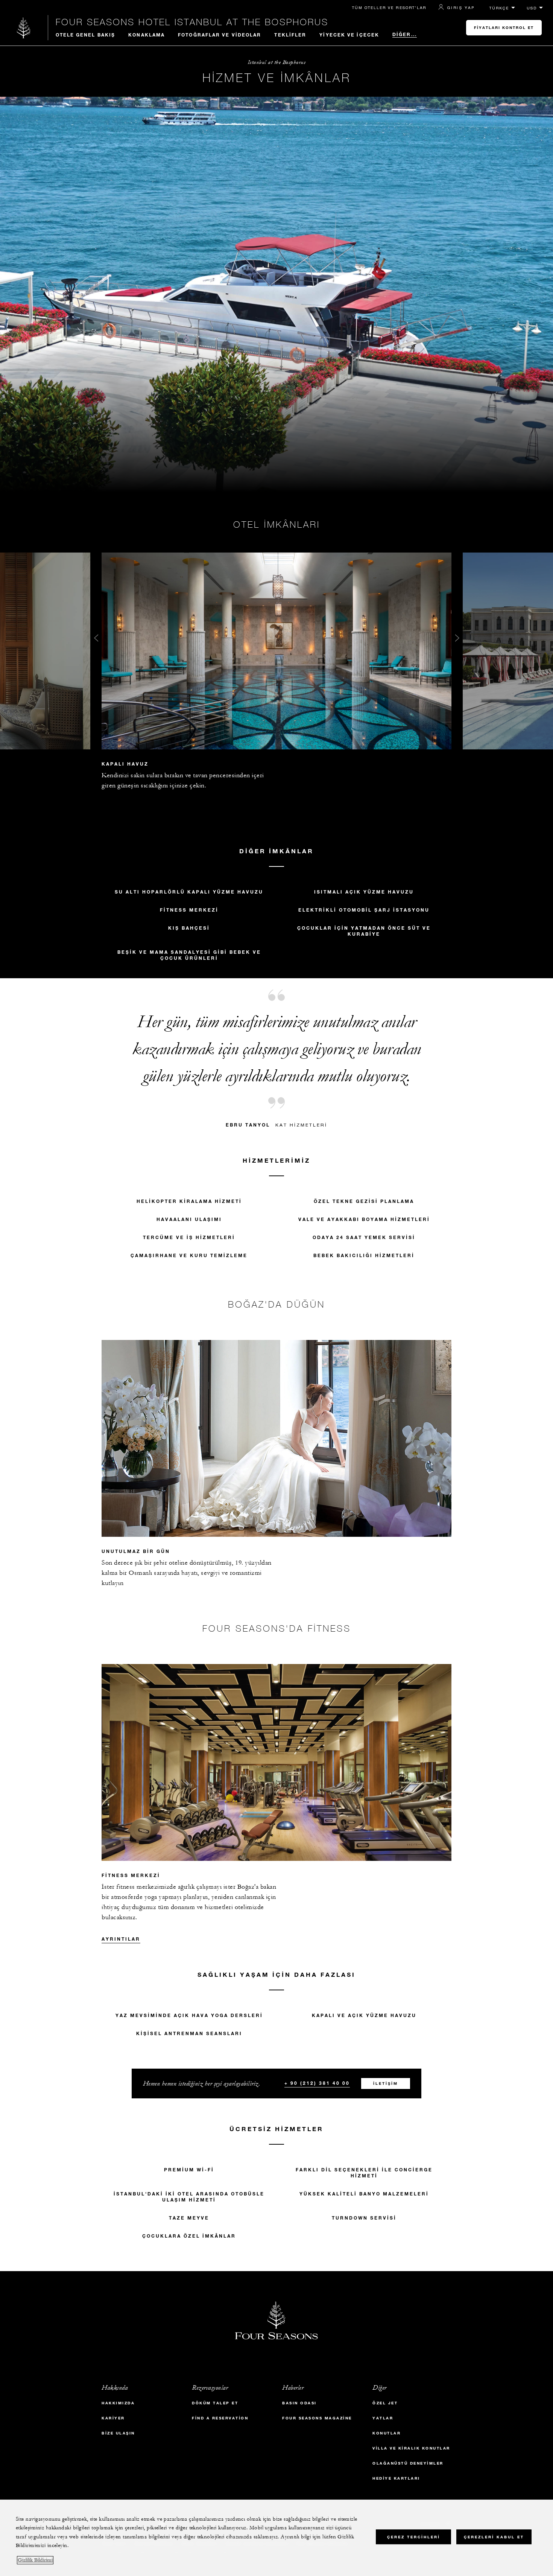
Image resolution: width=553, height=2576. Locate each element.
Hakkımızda (118, 2403)
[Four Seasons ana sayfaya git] (24, 28)
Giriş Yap (461, 8)
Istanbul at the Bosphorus (277, 62)
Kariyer (113, 2418)
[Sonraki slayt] (457, 640)
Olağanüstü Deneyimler (408, 2463)
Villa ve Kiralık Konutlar (411, 2448)
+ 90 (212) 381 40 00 (317, 2083)
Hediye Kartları (396, 2478)
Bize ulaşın (118, 2433)
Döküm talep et (215, 2403)
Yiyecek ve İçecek (349, 35)
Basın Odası (299, 2403)
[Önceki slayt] (96, 640)
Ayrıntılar (121, 1939)
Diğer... (405, 34)
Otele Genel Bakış (86, 35)
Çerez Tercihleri (414, 2537)
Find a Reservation (220, 2418)
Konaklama (147, 35)
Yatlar (383, 2418)
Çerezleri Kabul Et (494, 2537)
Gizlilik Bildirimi (35, 2560)
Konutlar (387, 2433)
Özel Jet (385, 2403)
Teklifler (290, 35)
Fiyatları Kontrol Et (504, 28)
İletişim (386, 2083)
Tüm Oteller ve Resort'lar (389, 8)
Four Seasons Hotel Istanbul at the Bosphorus (192, 22)
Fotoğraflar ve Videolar (220, 35)
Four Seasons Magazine (317, 2418)
